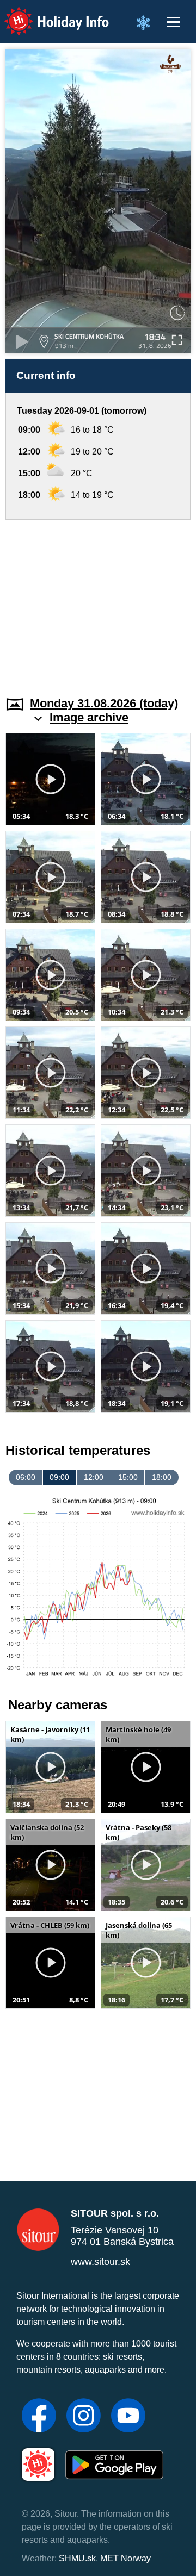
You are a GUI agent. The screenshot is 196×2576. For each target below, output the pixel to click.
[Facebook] (39, 2417)
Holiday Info (47, 14)
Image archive (89, 717)
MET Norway (125, 2558)
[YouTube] (128, 2417)
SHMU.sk (77, 2558)
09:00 (59, 1477)
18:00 (162, 1477)
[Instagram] (84, 2417)
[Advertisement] (98, 601)
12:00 (94, 1477)
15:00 (128, 1477)
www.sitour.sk (100, 2262)
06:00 (26, 1477)
